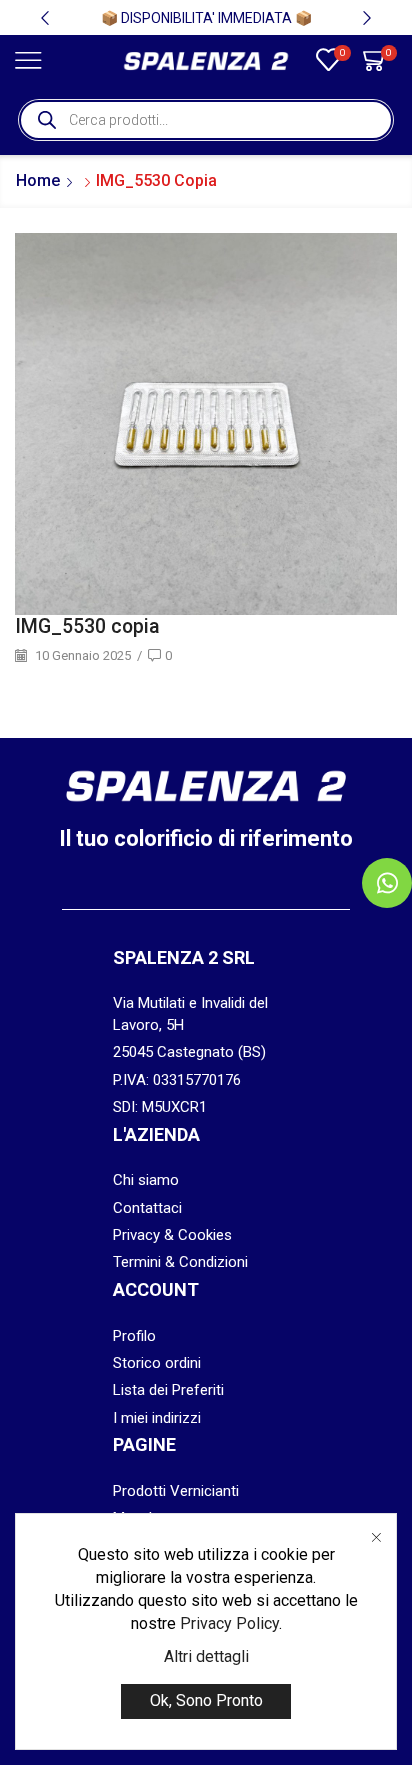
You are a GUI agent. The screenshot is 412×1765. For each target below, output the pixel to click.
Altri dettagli (206, 1656)
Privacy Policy (229, 1623)
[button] (45, 18)
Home (38, 180)
